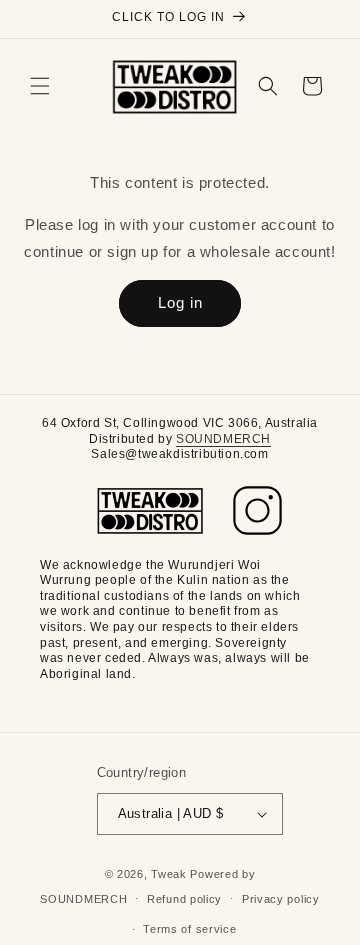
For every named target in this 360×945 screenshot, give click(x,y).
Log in (180, 302)
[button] (40, 86)
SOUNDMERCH (223, 439)
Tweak (169, 874)
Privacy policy (281, 899)
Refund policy (184, 899)
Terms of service (189, 929)
